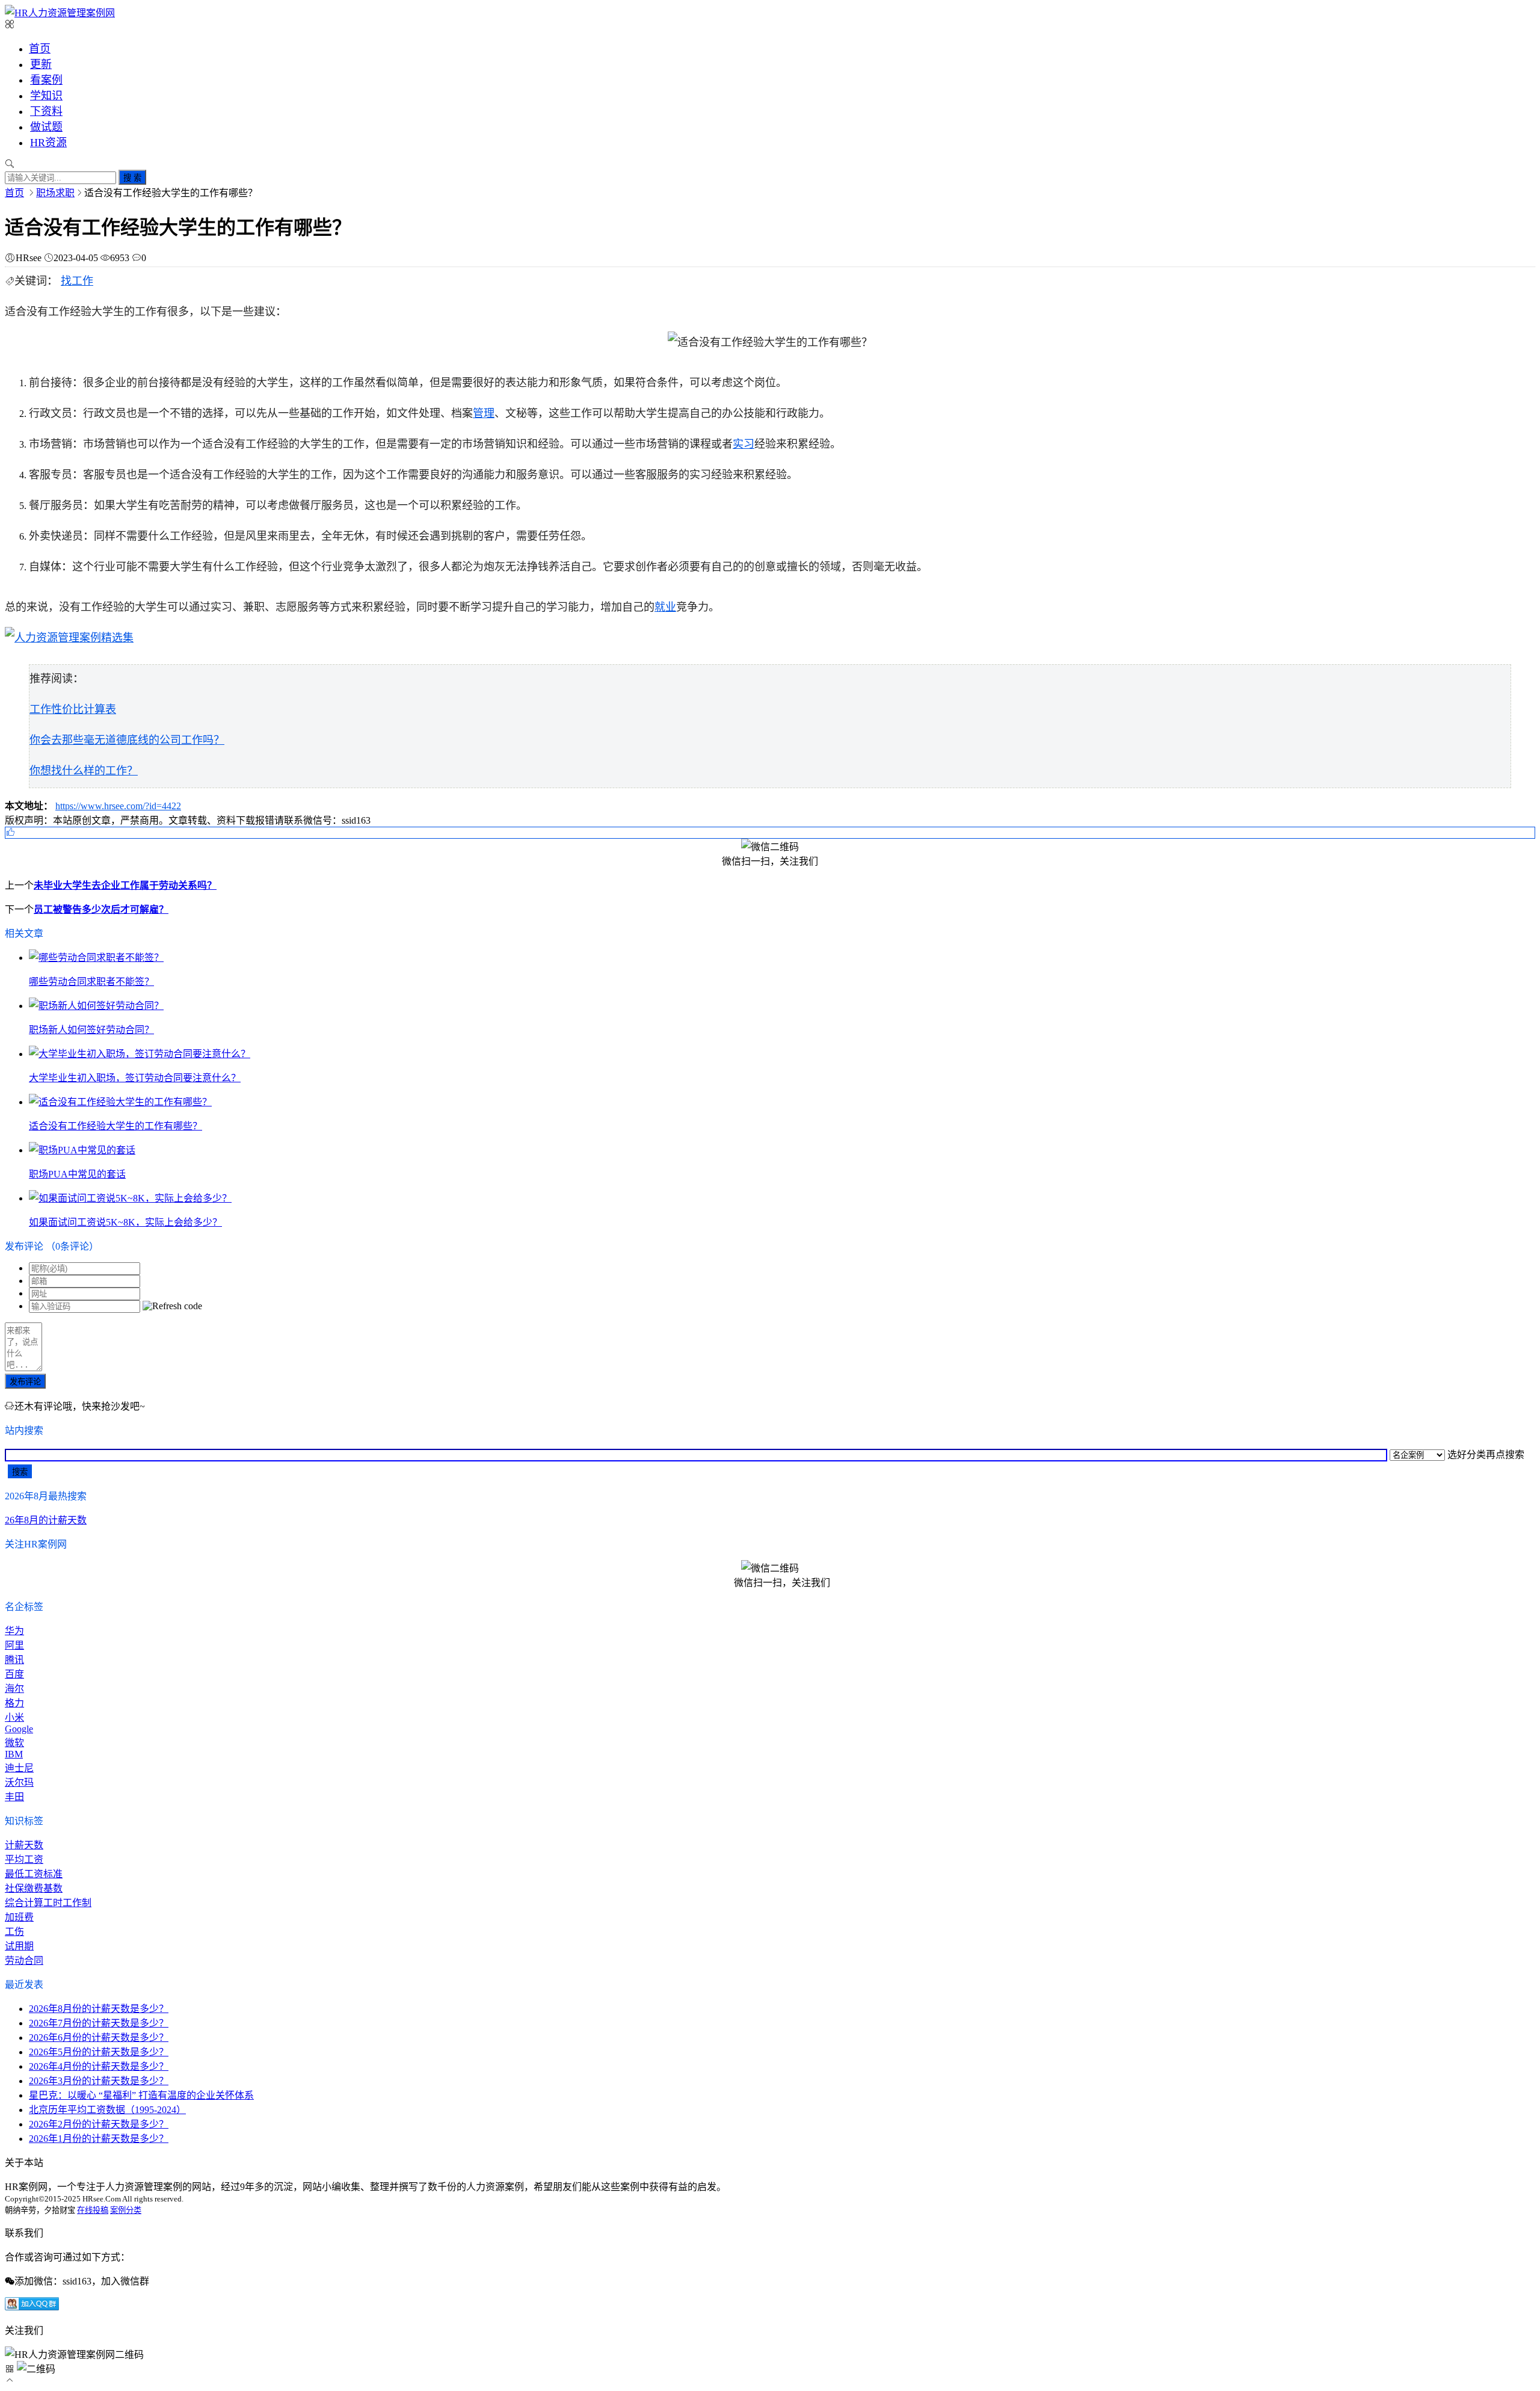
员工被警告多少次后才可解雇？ (101, 909)
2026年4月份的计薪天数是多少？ (99, 2066)
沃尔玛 (19, 1782)
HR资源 (48, 143)
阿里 (14, 1645)
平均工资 (24, 1859)
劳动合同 (24, 1961)
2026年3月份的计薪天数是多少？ (99, 2081)
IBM (14, 1754)
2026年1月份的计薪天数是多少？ (99, 2139)
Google (19, 1729)
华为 (14, 1631)
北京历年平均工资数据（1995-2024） (107, 2110)
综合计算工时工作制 (48, 1903)
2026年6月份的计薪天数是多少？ (99, 2038)
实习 (744, 444)
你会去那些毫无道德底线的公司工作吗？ (127, 740)
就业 (665, 607)
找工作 (77, 281)
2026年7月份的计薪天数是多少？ (99, 2023)
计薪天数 (24, 1845)
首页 (40, 49)
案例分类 (126, 2210)
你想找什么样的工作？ (84, 771)
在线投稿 (93, 2210)
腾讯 (14, 1660)
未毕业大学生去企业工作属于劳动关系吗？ (125, 885)
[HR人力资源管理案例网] (60, 13)
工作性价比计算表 (73, 709)
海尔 (14, 1689)
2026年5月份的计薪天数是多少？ (99, 2052)
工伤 (14, 1932)
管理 (484, 413)
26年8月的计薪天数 (46, 1520)
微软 (14, 1743)
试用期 (19, 1946)
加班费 (19, 1917)
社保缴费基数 (34, 1888)
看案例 (46, 80)
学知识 (46, 96)
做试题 (46, 127)
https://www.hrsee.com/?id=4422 (118, 806)
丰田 (14, 1797)
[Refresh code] (172, 1306)
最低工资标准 (34, 1874)
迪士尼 (19, 1768)
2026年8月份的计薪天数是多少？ (99, 2009)
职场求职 (55, 193)
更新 (41, 64)
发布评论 (25, 1382)
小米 (14, 1717)
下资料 (46, 111)
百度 (14, 1674)
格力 (14, 1703)
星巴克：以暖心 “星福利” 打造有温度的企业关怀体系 (141, 2095)
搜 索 (132, 178)
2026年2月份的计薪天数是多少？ (99, 2124)
